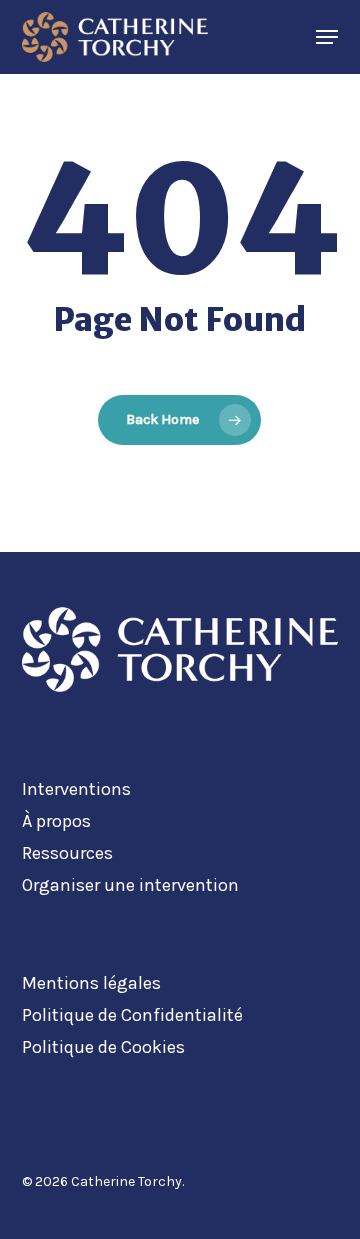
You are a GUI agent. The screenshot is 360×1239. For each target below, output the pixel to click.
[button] (327, 37)
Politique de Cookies (103, 1047)
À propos (56, 821)
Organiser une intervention (130, 885)
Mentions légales (91, 983)
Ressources (67, 853)
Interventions (76, 789)
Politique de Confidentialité (132, 1015)
